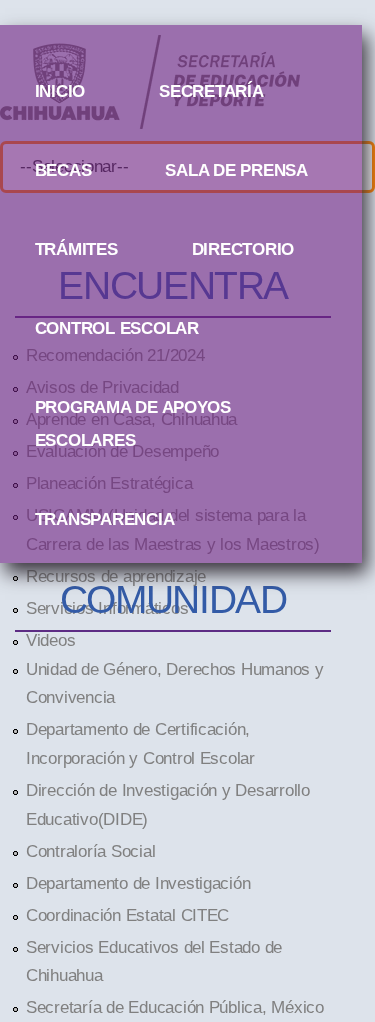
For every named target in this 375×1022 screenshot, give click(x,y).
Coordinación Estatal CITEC (127, 915)
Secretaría (211, 91)
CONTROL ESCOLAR (117, 328)
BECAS (63, 170)
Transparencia (105, 519)
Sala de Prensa (236, 170)
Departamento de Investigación (138, 883)
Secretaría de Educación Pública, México (175, 1007)
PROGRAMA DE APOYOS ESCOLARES (133, 411)
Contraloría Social (90, 851)
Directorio (243, 249)
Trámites (76, 249)
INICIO (60, 91)
